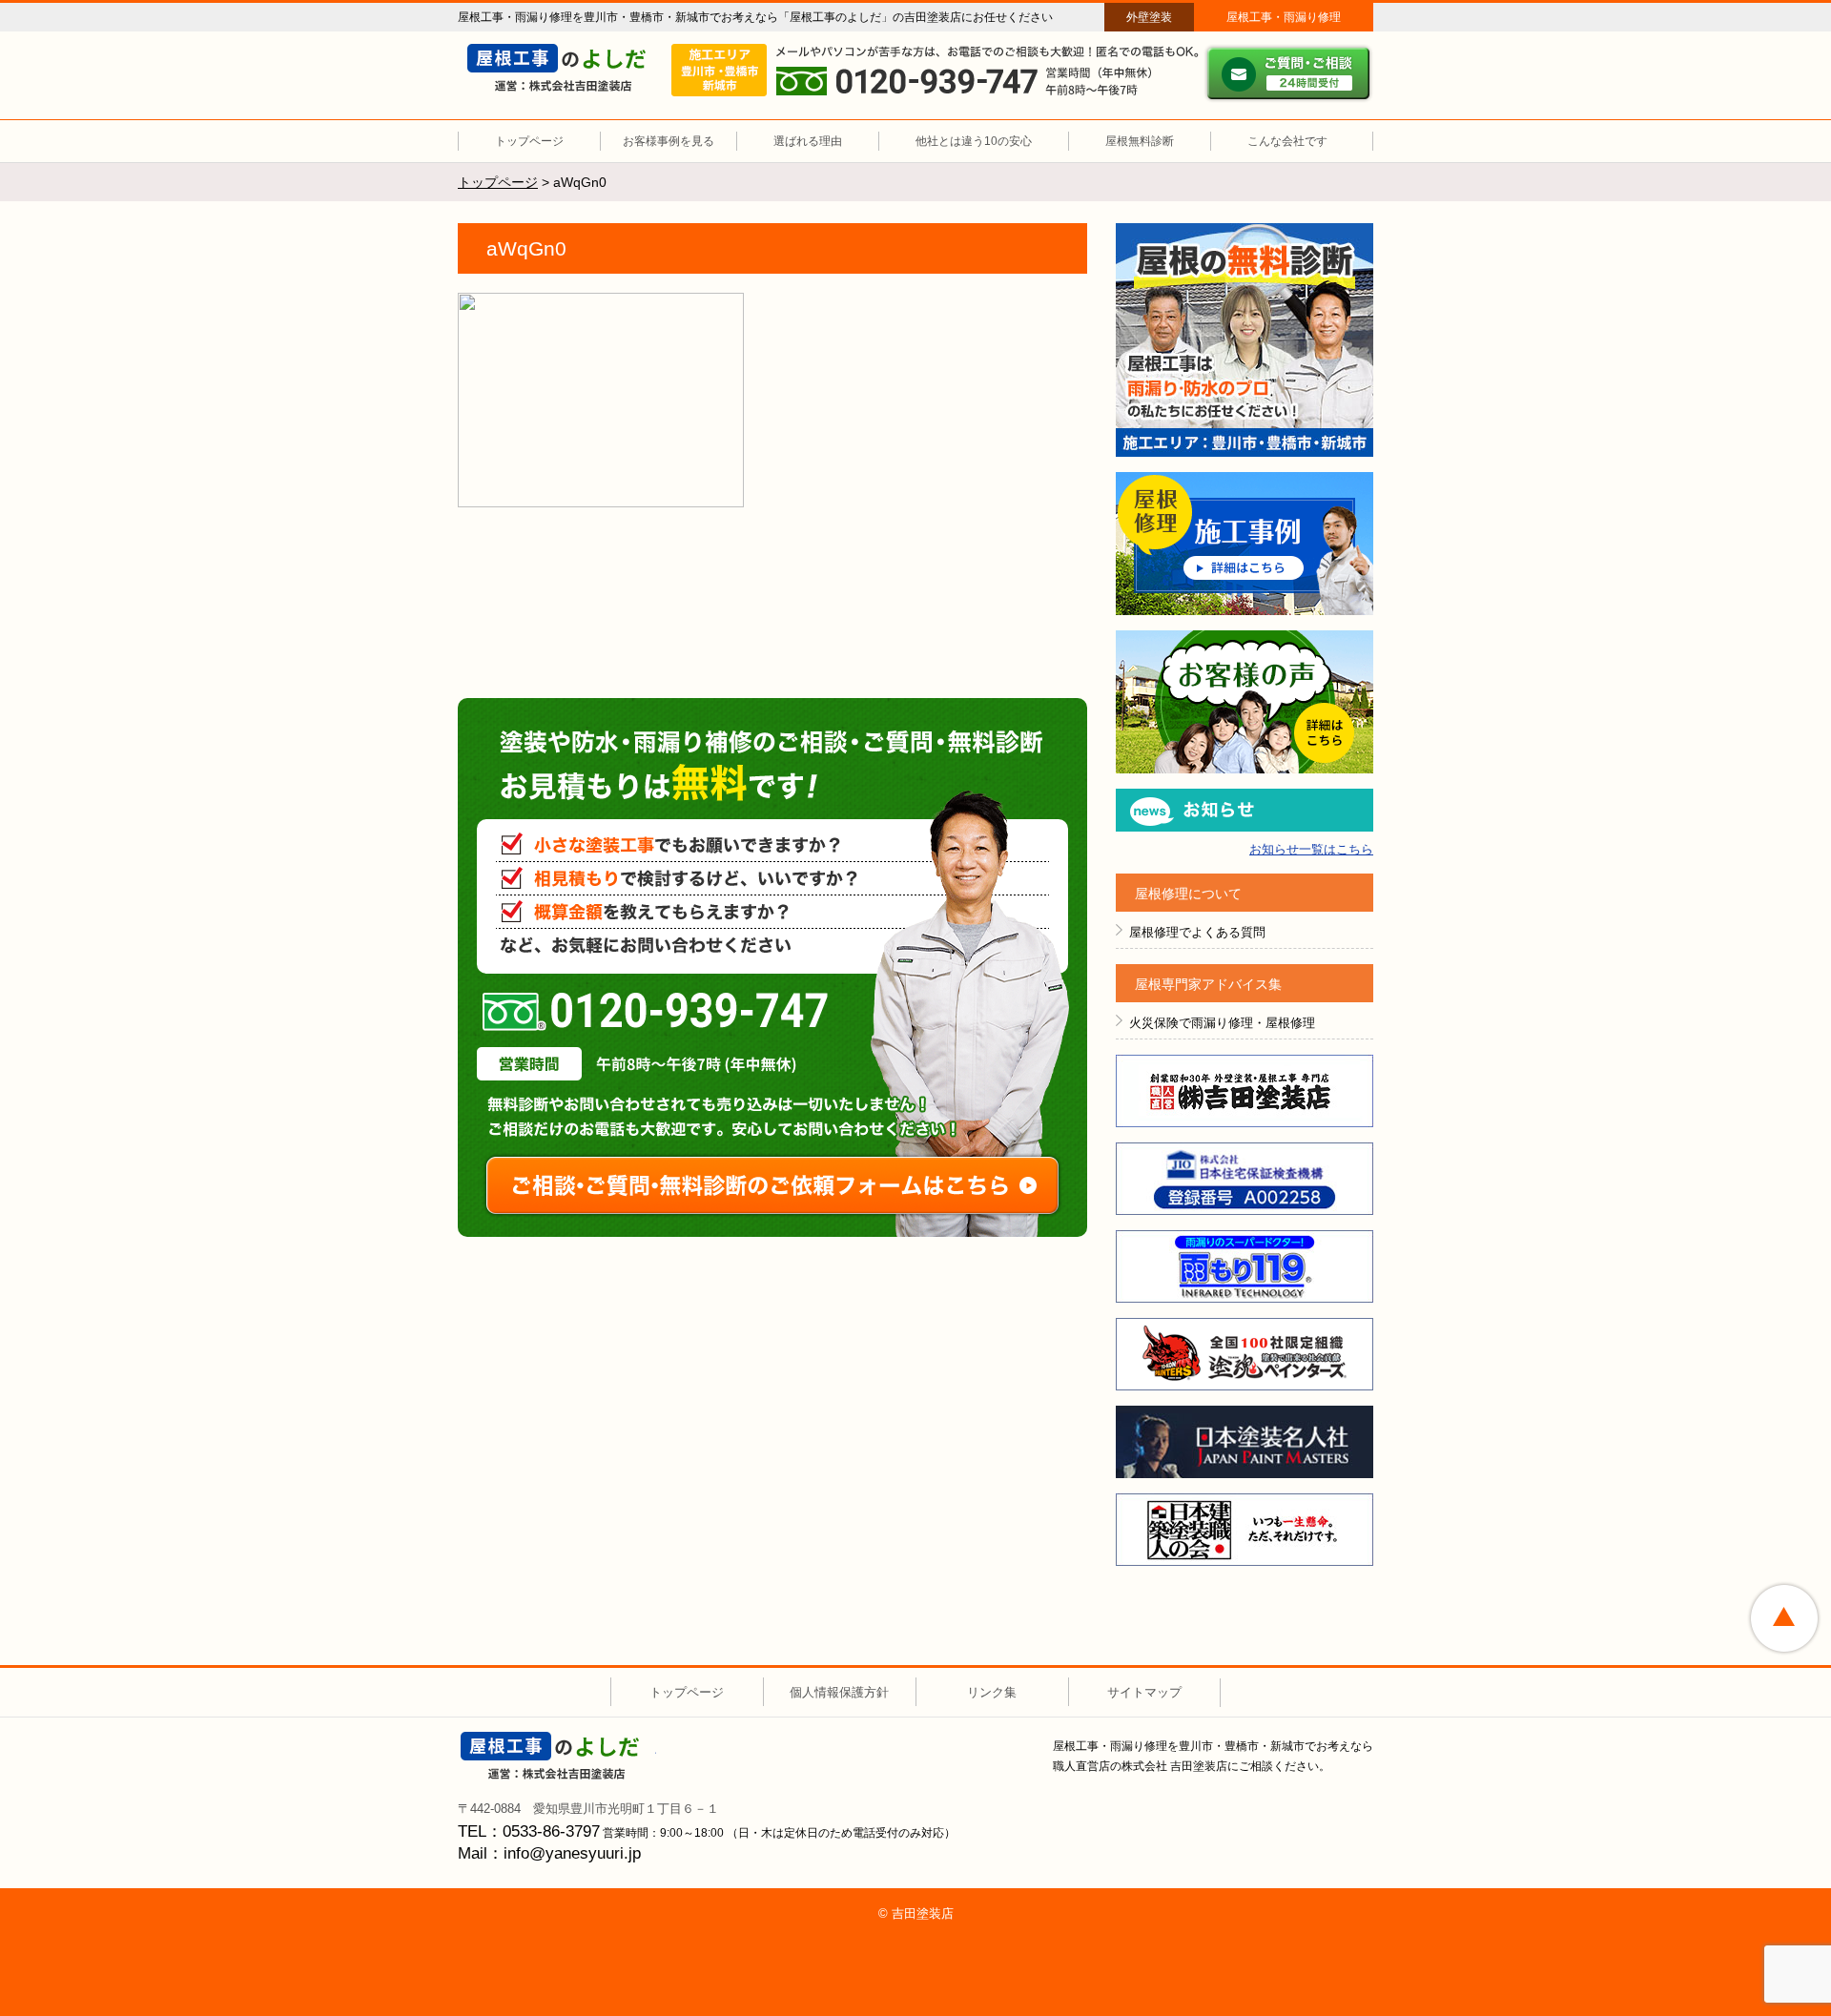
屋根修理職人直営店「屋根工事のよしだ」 (565, 68)
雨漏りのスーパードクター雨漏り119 (1245, 1266)
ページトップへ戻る (1784, 1618)
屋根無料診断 (1140, 141)
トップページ (529, 141)
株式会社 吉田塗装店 (558, 1756)
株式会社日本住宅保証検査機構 (1245, 1179)
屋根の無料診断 (1245, 340)
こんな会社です (1287, 141)
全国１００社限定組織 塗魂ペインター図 (1245, 1354)
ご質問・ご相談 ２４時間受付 (1288, 73)
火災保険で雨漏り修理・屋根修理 (1222, 1023)
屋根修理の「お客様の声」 (1245, 702)
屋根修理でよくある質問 (1197, 932)
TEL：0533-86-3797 (529, 1831)
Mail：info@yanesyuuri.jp (549, 1853)
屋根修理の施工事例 (1245, 544)
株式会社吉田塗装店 (1245, 1091)
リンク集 (992, 1692)
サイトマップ (1144, 1692)
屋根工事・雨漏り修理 (1284, 17)
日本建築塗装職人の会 (1245, 1530)
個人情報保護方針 (839, 1692)
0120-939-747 (655, 1012)
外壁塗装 (1149, 17)
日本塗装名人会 (1245, 1442)
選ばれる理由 (808, 141)
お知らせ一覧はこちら (1311, 849)
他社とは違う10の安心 (974, 141)
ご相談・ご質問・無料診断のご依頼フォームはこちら (772, 1185)
